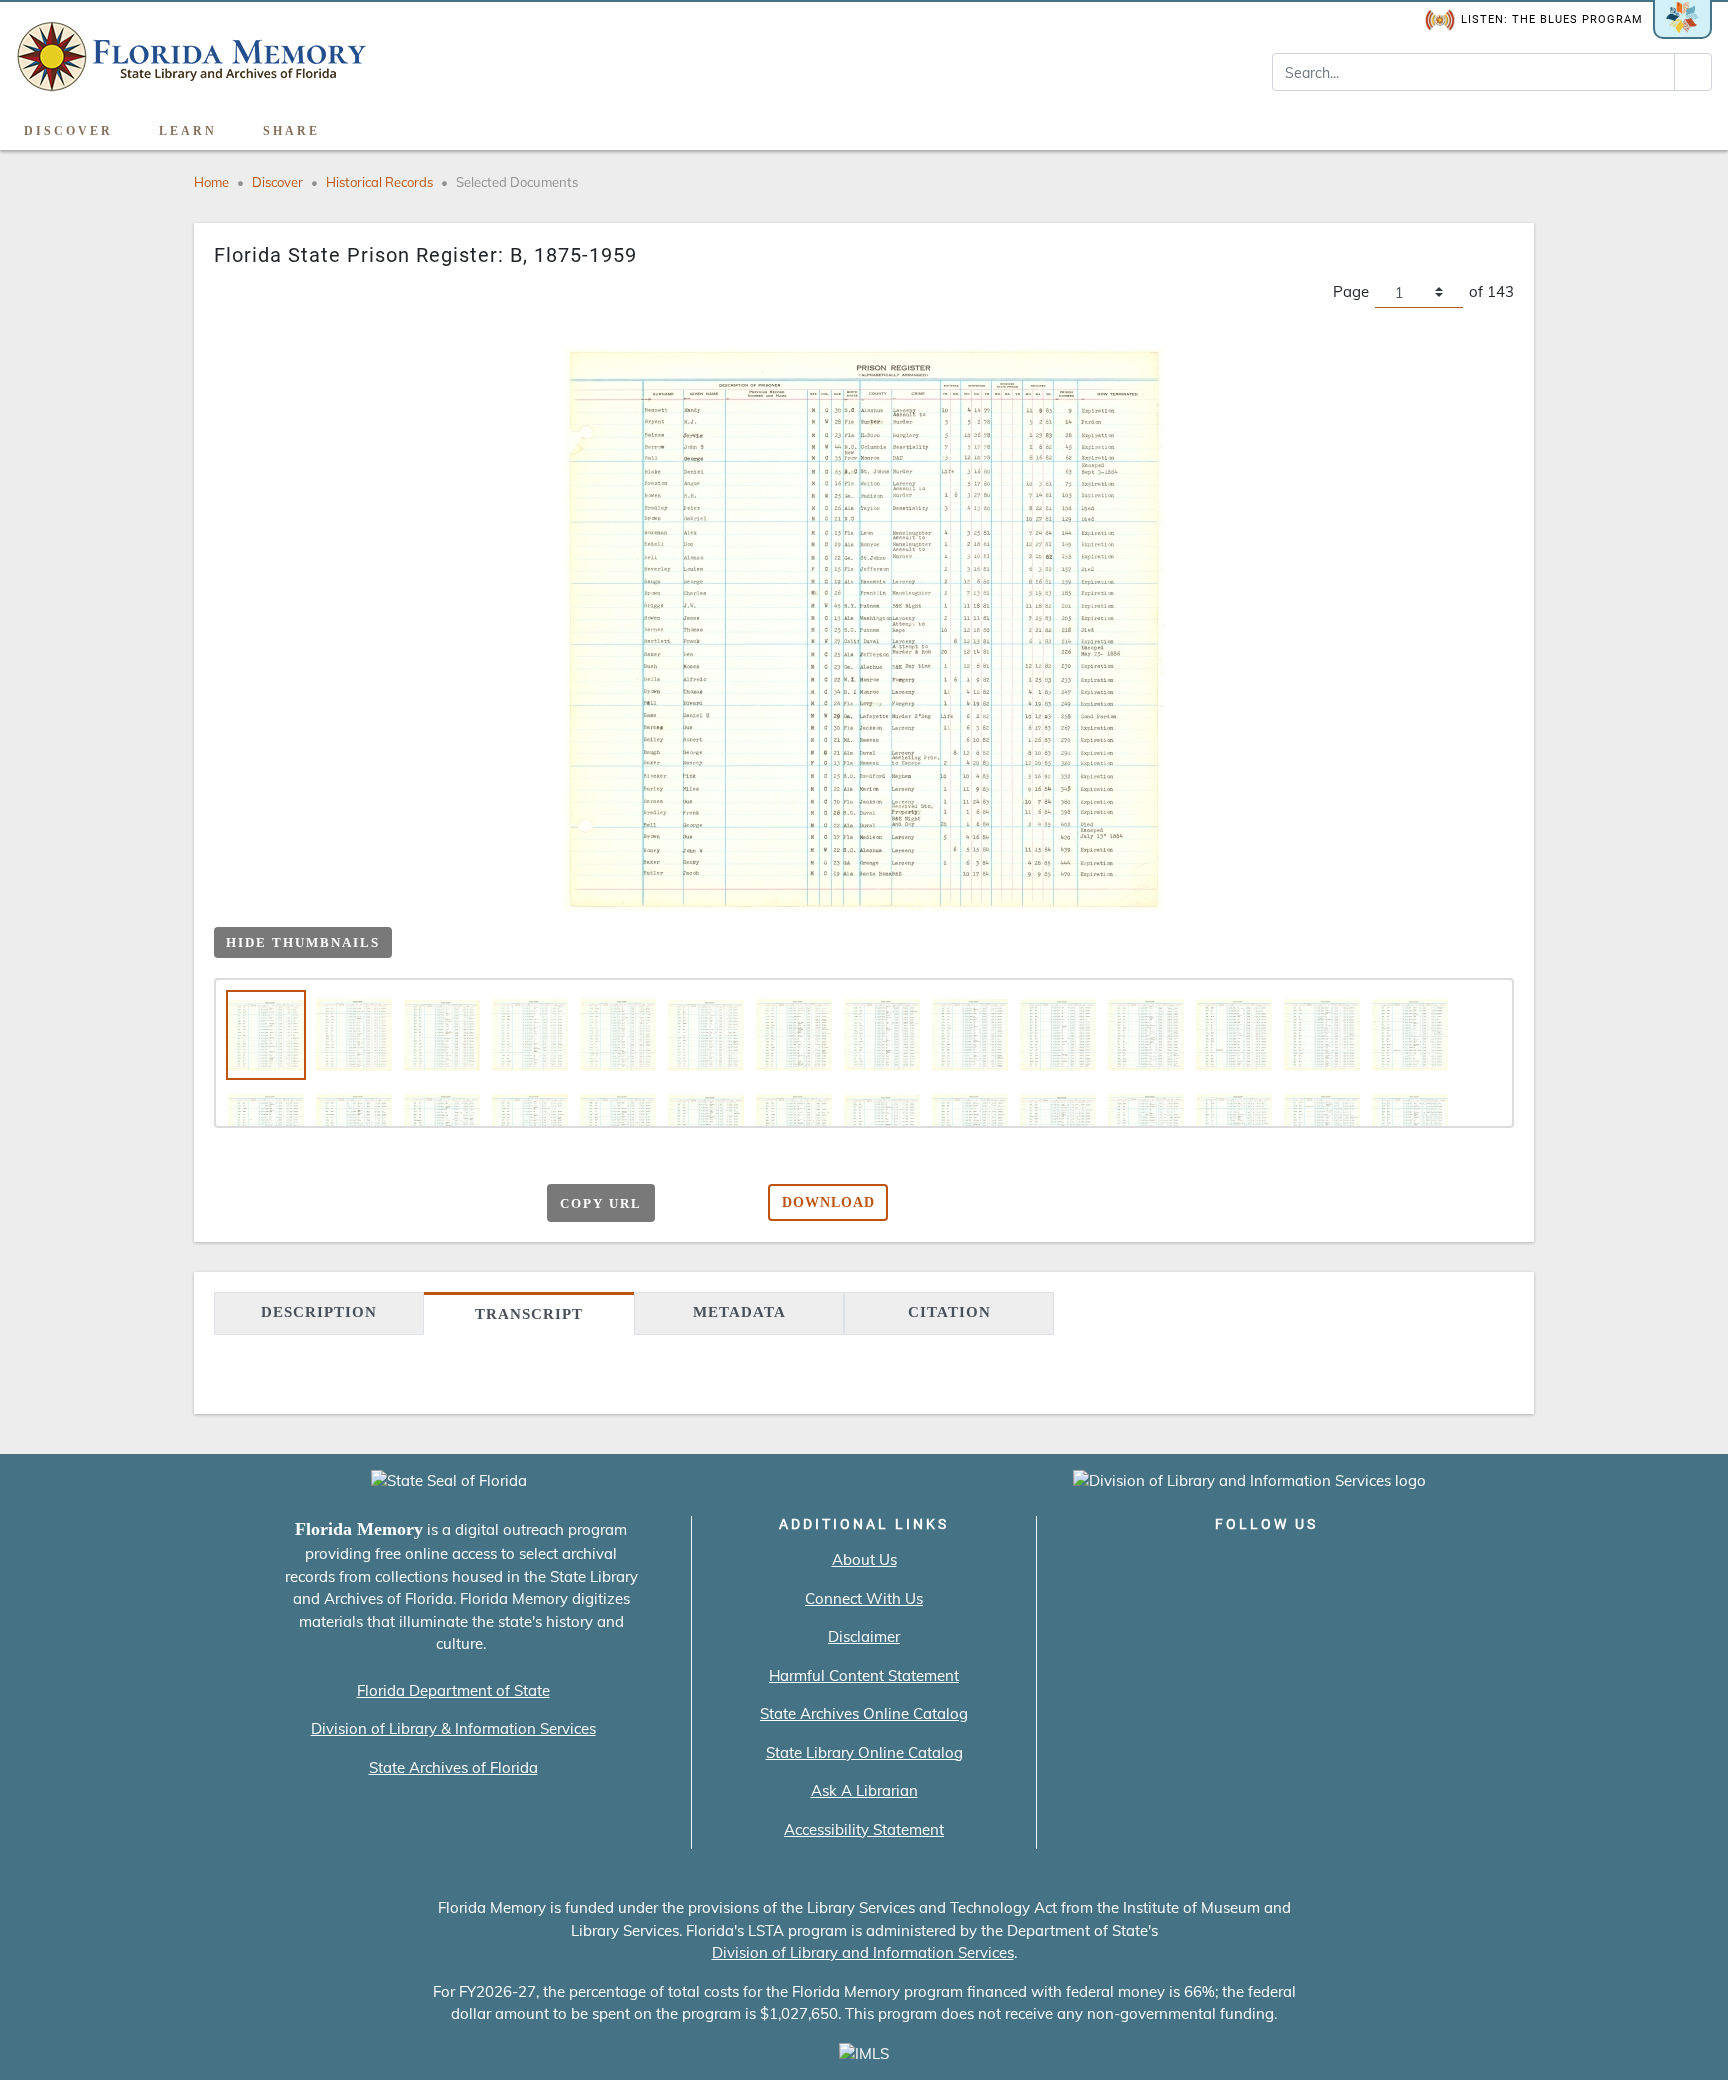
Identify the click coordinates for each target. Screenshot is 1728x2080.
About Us (864, 1559)
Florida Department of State (453, 1690)
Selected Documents (517, 182)
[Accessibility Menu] (1691, 124)
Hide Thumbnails (303, 942)
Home (211, 182)
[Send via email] (326, 1204)
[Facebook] (1152, 1566)
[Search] (1693, 72)
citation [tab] (949, 1312)
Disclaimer (864, 1636)
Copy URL (601, 1203)
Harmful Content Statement (864, 1675)
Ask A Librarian (864, 1790)
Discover (68, 131)
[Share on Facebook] (365, 1204)
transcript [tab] (529, 1314)
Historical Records (379, 182)
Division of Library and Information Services (863, 1952)
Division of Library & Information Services (453, 1728)
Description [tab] (319, 1312)
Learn (188, 131)
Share (291, 131)
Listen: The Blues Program (1552, 19)
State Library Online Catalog (864, 1752)
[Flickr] (1380, 1566)
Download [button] (828, 1202)
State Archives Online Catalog (864, 1713)
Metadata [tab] (739, 1312)
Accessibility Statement (864, 1829)
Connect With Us (864, 1598)
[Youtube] (1323, 1566)
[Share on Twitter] (404, 1204)
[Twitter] (1209, 1566)
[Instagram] (1266, 1566)
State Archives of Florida (453, 1767)
